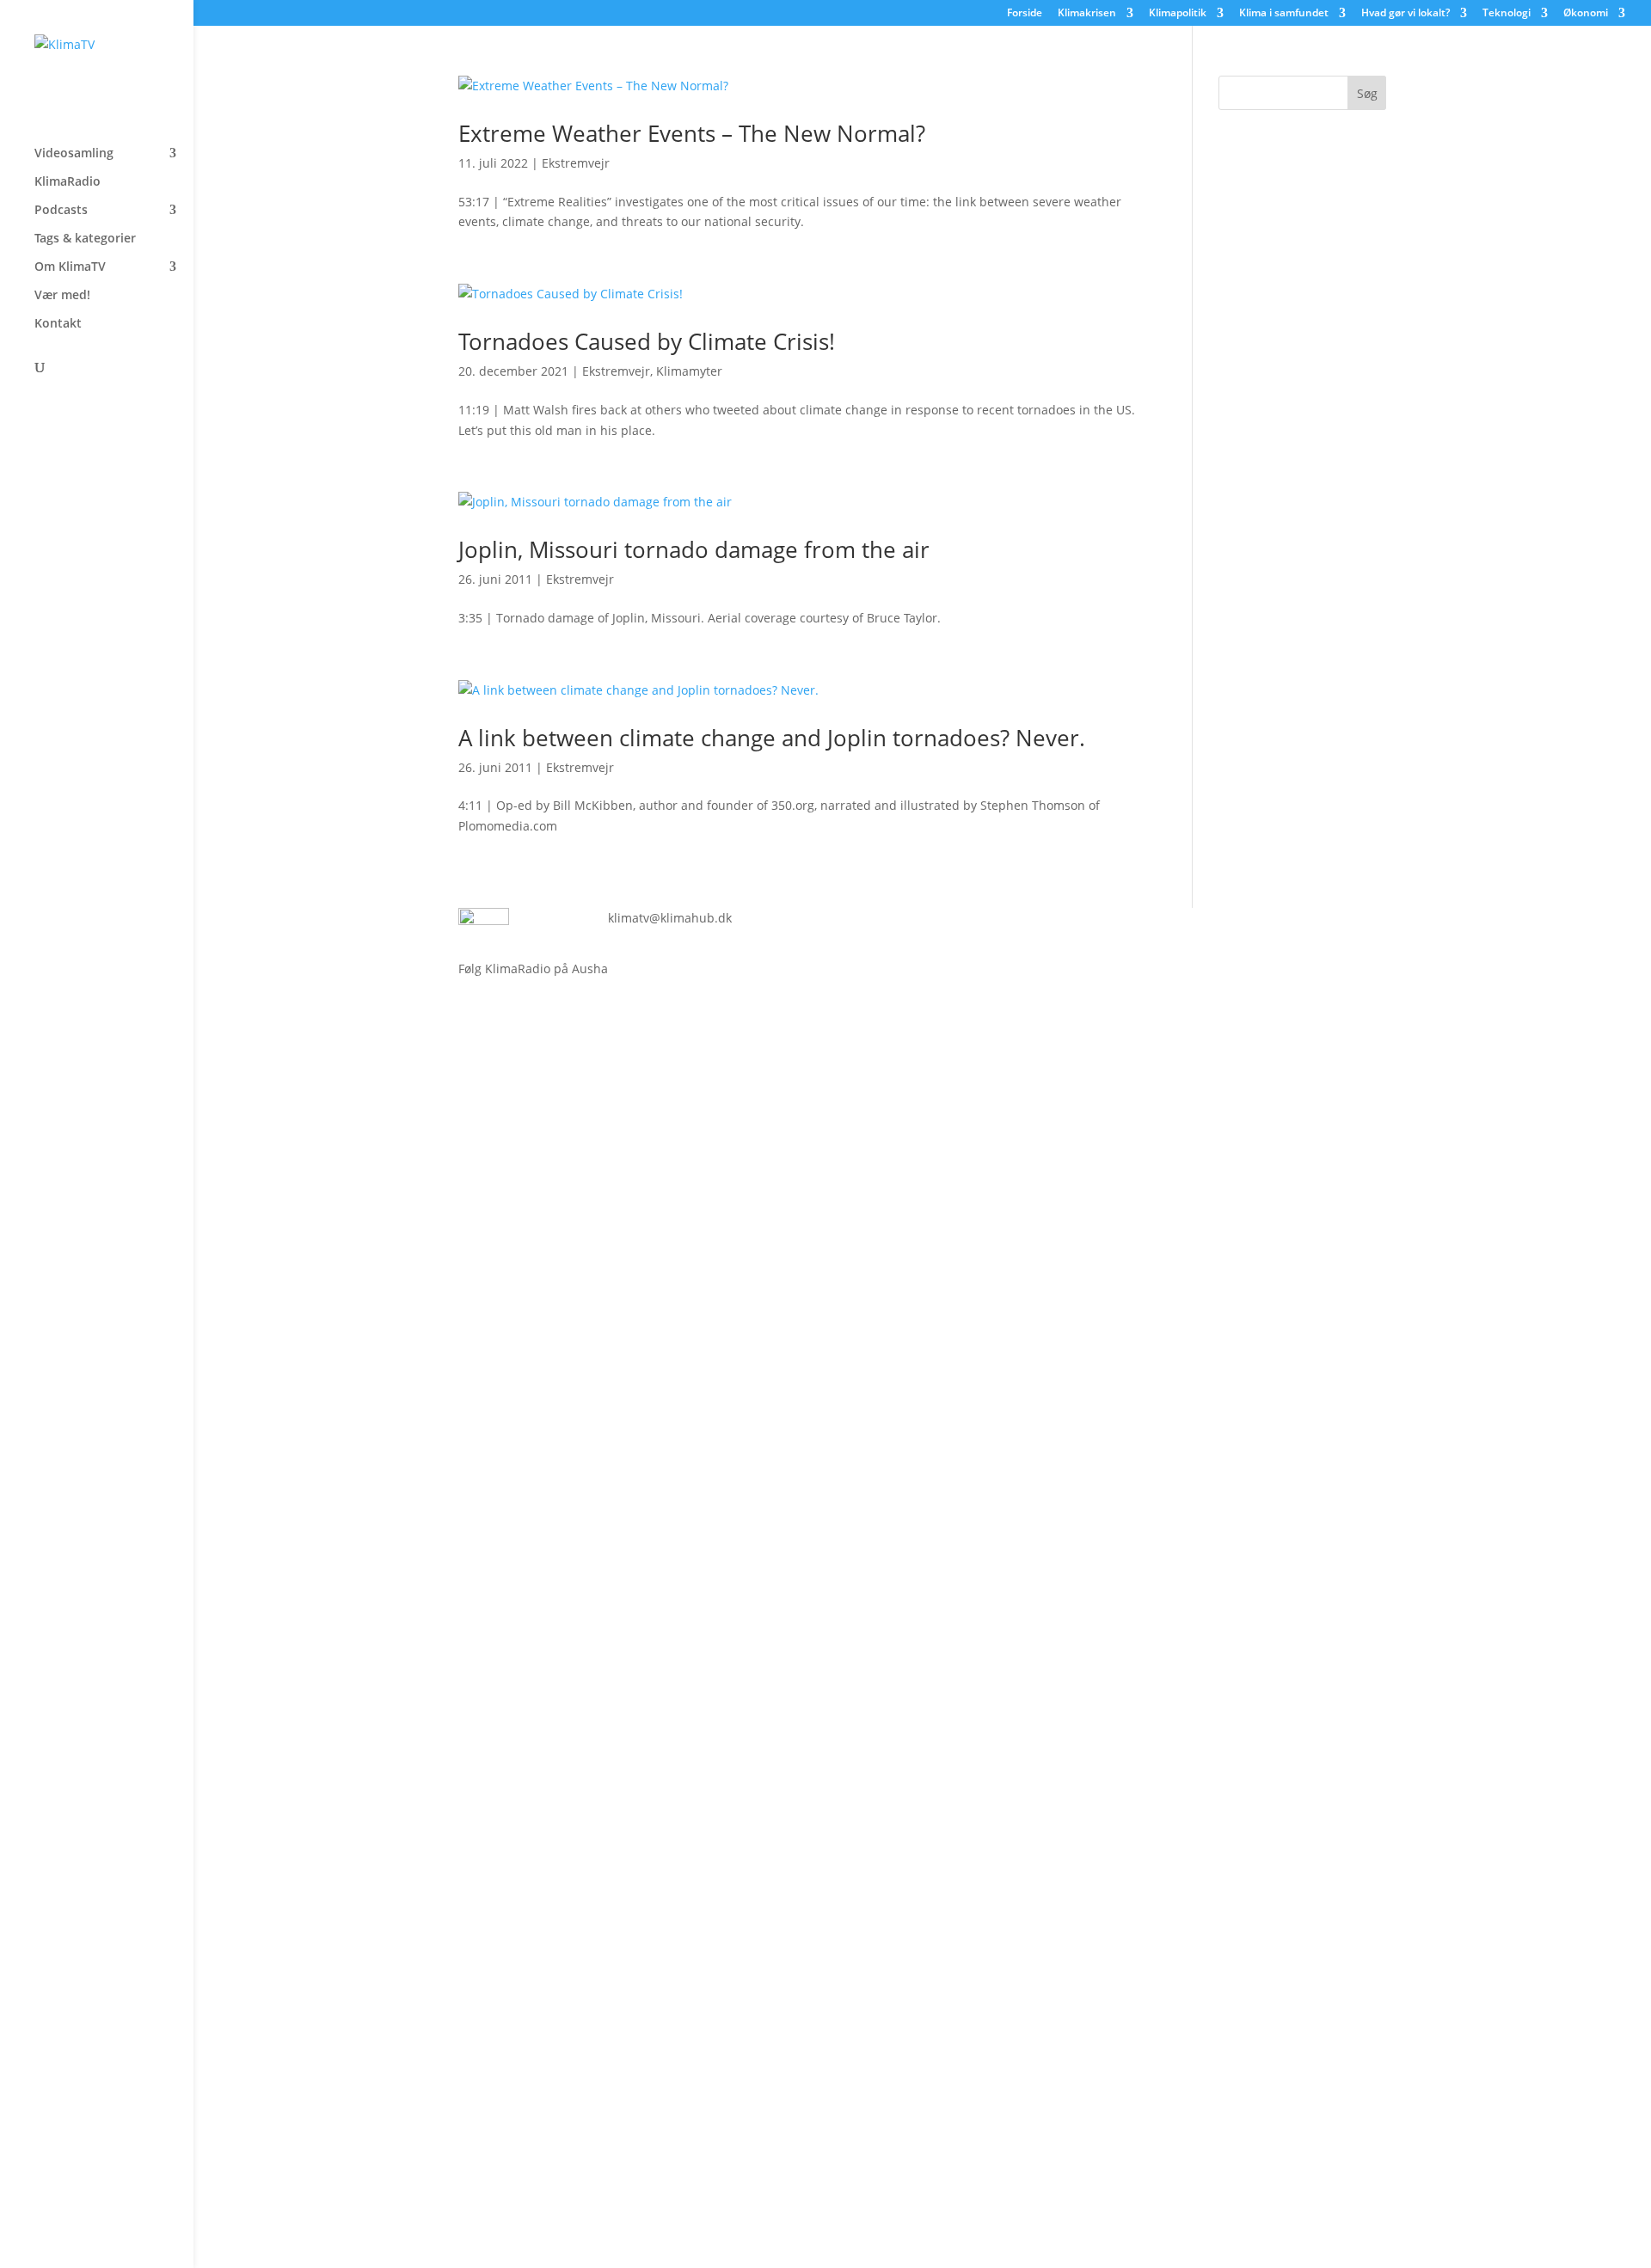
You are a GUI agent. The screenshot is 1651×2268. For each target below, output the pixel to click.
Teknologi (1507, 14)
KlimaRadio (68, 182)
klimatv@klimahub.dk (670, 918)
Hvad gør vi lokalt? (1405, 14)
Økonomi (1586, 14)
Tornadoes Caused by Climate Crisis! (647, 341)
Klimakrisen (1087, 14)
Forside (1025, 14)
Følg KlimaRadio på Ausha (533, 968)
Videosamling (74, 154)
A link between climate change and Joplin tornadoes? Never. (772, 738)
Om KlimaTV (70, 267)
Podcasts (61, 211)
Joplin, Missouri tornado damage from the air (694, 549)
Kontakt (58, 324)
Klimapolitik (1178, 14)
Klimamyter (689, 371)
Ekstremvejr (576, 163)
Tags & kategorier (85, 239)
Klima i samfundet (1284, 14)
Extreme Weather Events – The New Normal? (692, 133)
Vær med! (62, 296)
